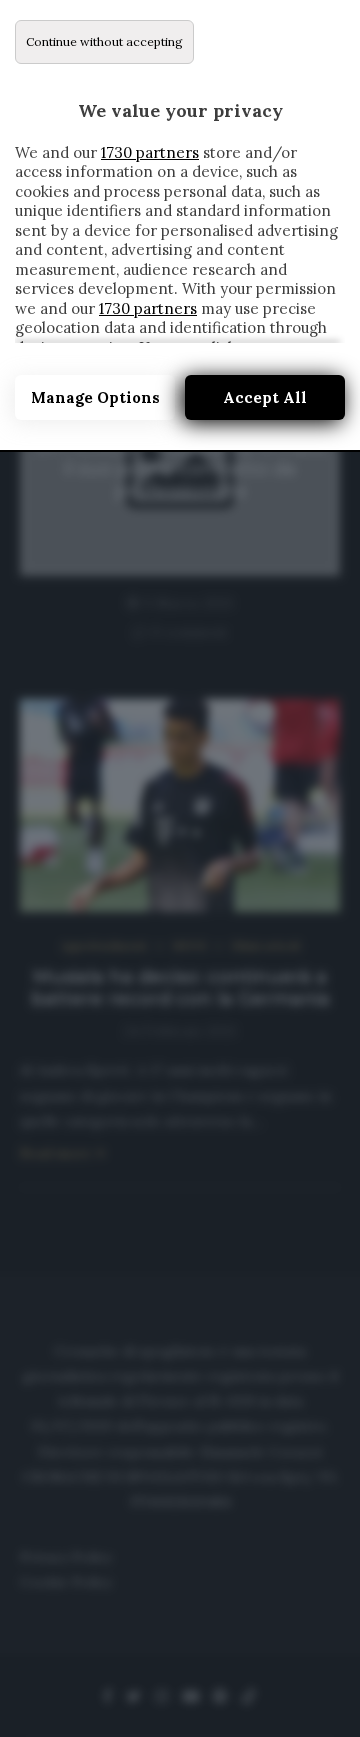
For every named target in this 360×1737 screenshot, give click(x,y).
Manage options (95, 397)
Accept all (265, 397)
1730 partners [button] (150, 152)
